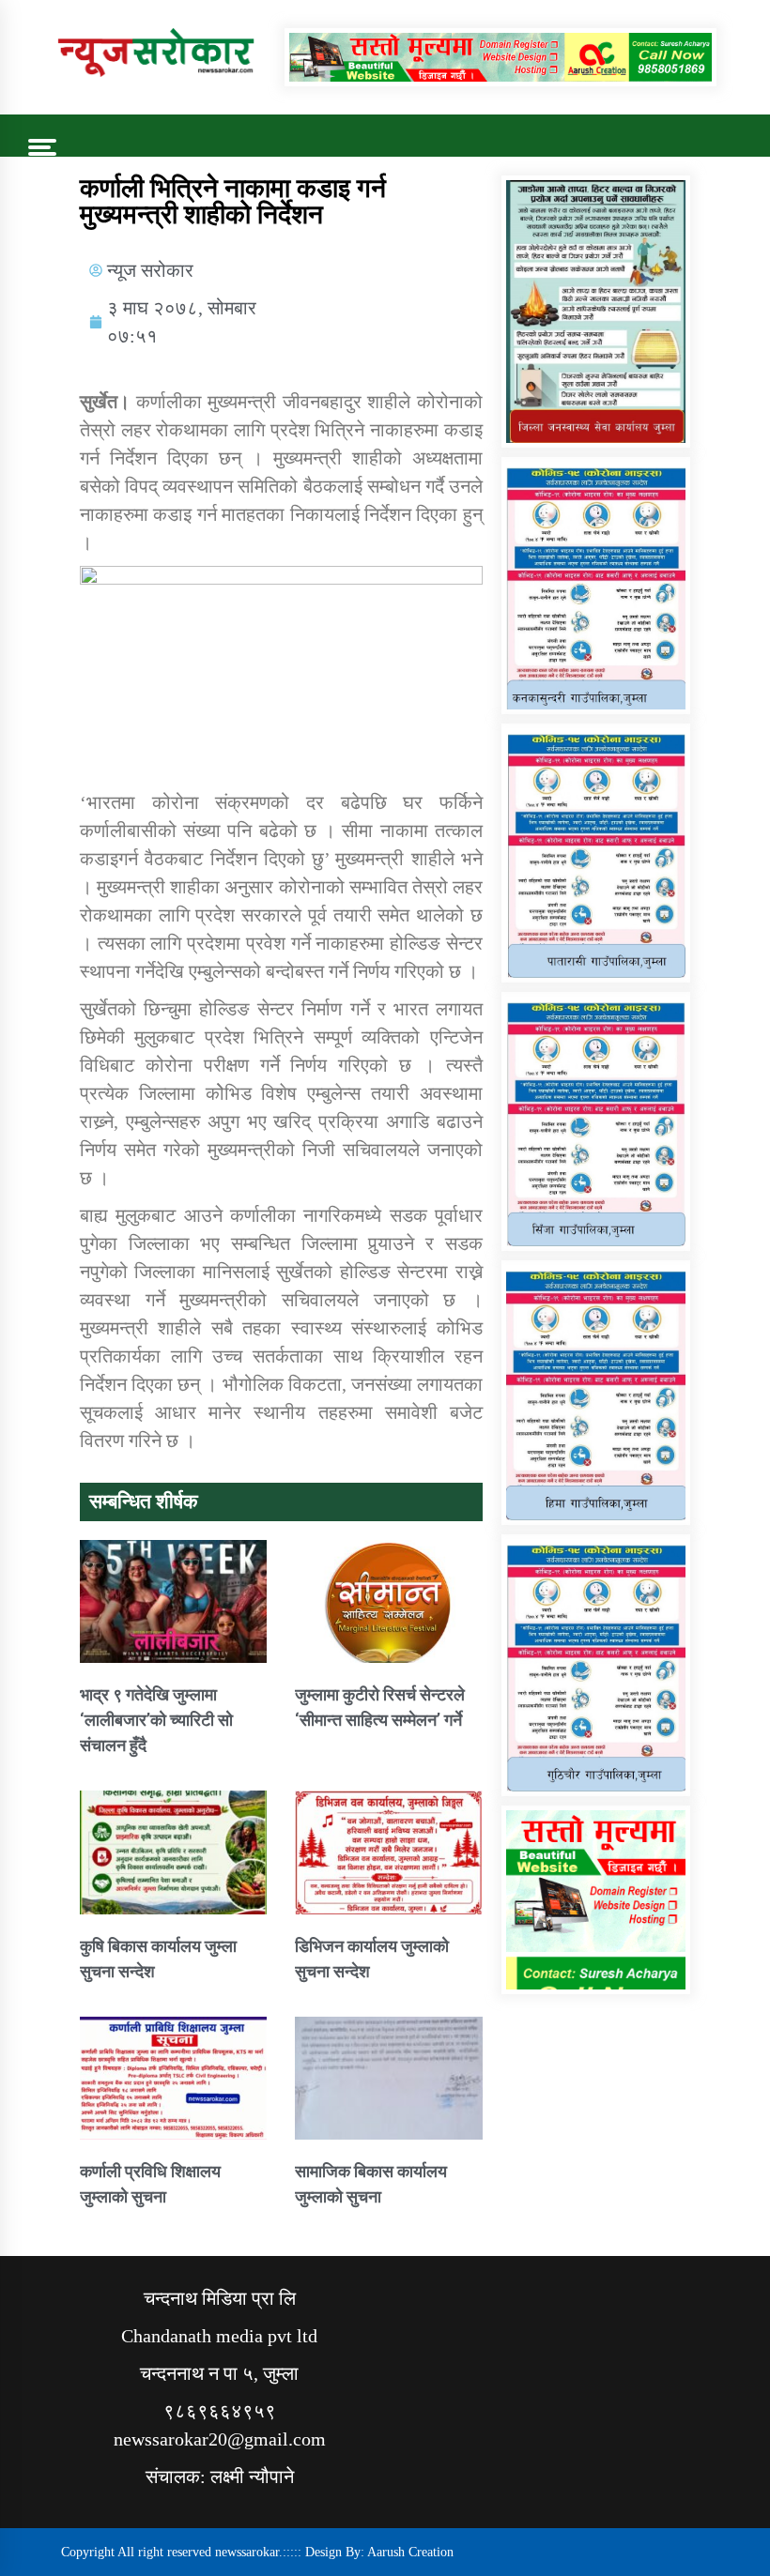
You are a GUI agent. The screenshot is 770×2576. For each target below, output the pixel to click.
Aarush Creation (410, 2552)
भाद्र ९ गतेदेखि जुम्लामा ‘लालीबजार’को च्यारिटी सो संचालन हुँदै (156, 1720)
